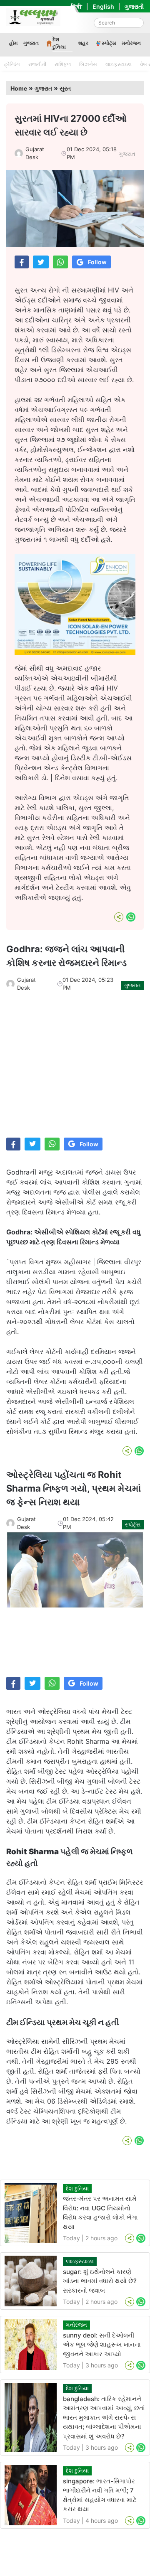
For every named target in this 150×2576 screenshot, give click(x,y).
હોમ (13, 43)
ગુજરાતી (134, 6)
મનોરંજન (131, 43)
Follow (97, 262)
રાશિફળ (63, 64)
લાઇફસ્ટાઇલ (119, 64)
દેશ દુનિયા (59, 43)
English (103, 6)
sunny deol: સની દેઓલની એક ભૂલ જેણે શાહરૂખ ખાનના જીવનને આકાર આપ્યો (102, 2345)
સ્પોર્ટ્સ (109, 43)
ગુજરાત (31, 43)
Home (19, 88)
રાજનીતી (37, 64)
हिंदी (76, 6)
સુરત (65, 88)
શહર (83, 43)
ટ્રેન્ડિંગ (12, 64)
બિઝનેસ (88, 64)
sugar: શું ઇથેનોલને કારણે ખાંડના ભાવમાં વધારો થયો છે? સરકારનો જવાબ (100, 2281)
